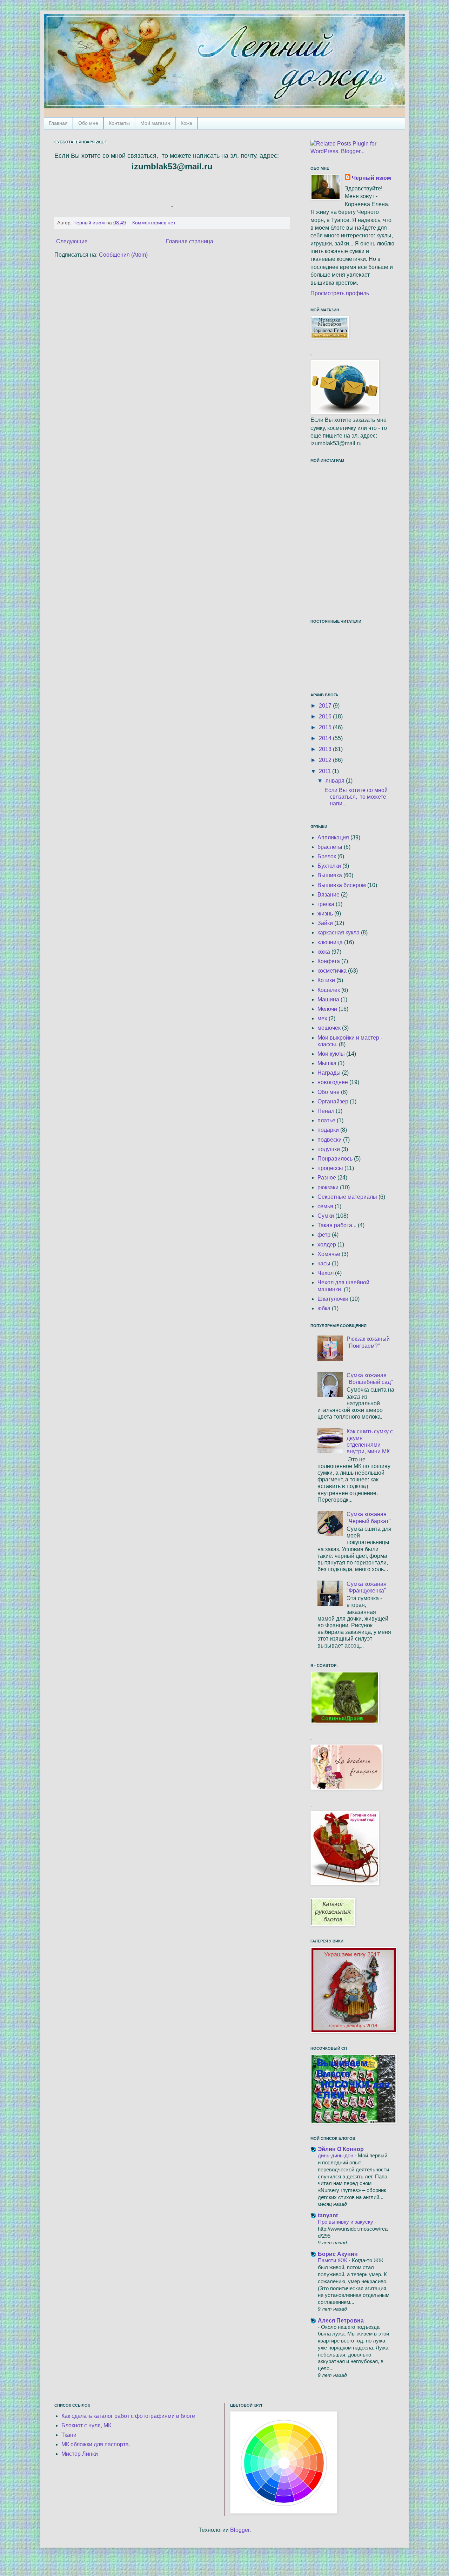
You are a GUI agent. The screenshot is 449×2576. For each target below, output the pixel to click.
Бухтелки (329, 866)
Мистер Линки (80, 2454)
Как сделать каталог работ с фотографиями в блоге (128, 2416)
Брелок (327, 856)
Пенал (326, 1111)
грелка (326, 904)
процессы (330, 1168)
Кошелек (329, 990)
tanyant (328, 2215)
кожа (324, 952)
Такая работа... (337, 1225)
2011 (326, 771)
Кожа (186, 123)
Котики (326, 980)
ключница (330, 942)
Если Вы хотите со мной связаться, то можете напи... (356, 797)
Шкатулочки (333, 1299)
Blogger (240, 2530)
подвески (330, 1140)
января (336, 781)
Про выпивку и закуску (346, 2222)
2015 (326, 727)
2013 (326, 749)
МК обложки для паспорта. (96, 2444)
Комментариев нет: (155, 223)
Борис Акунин (338, 2254)
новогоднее (333, 1082)
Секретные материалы (347, 1197)
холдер (327, 1245)
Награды (329, 1073)
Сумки (326, 1216)
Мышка (327, 1063)
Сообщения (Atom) (123, 255)
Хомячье (329, 1254)
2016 (326, 716)
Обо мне (88, 123)
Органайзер (333, 1101)
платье (326, 1120)
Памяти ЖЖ (333, 2260)
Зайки (325, 923)
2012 (326, 760)
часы (324, 1263)
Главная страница (190, 241)
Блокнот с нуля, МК (86, 2425)
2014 (326, 738)
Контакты (119, 123)
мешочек (329, 1028)
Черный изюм (371, 178)
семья (325, 1206)
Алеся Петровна (341, 2321)
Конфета (329, 961)
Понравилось (335, 1159)
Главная (58, 123)
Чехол (326, 1273)
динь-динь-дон (336, 2155)
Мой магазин (155, 123)
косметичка (332, 971)
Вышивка (330, 875)
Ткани (69, 2435)
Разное (327, 1178)
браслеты (330, 847)
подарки (328, 1130)
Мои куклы (331, 1054)
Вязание (329, 895)
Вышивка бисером (342, 885)
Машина (328, 999)
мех (322, 1018)
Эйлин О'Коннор (341, 2149)
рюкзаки (328, 1187)
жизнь (325, 914)
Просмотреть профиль (340, 293)
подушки (329, 1149)
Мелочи (327, 1009)
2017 (326, 706)
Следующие (72, 241)
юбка (324, 1308)
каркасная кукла (339, 932)
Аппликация (333, 837)
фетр (324, 1235)
